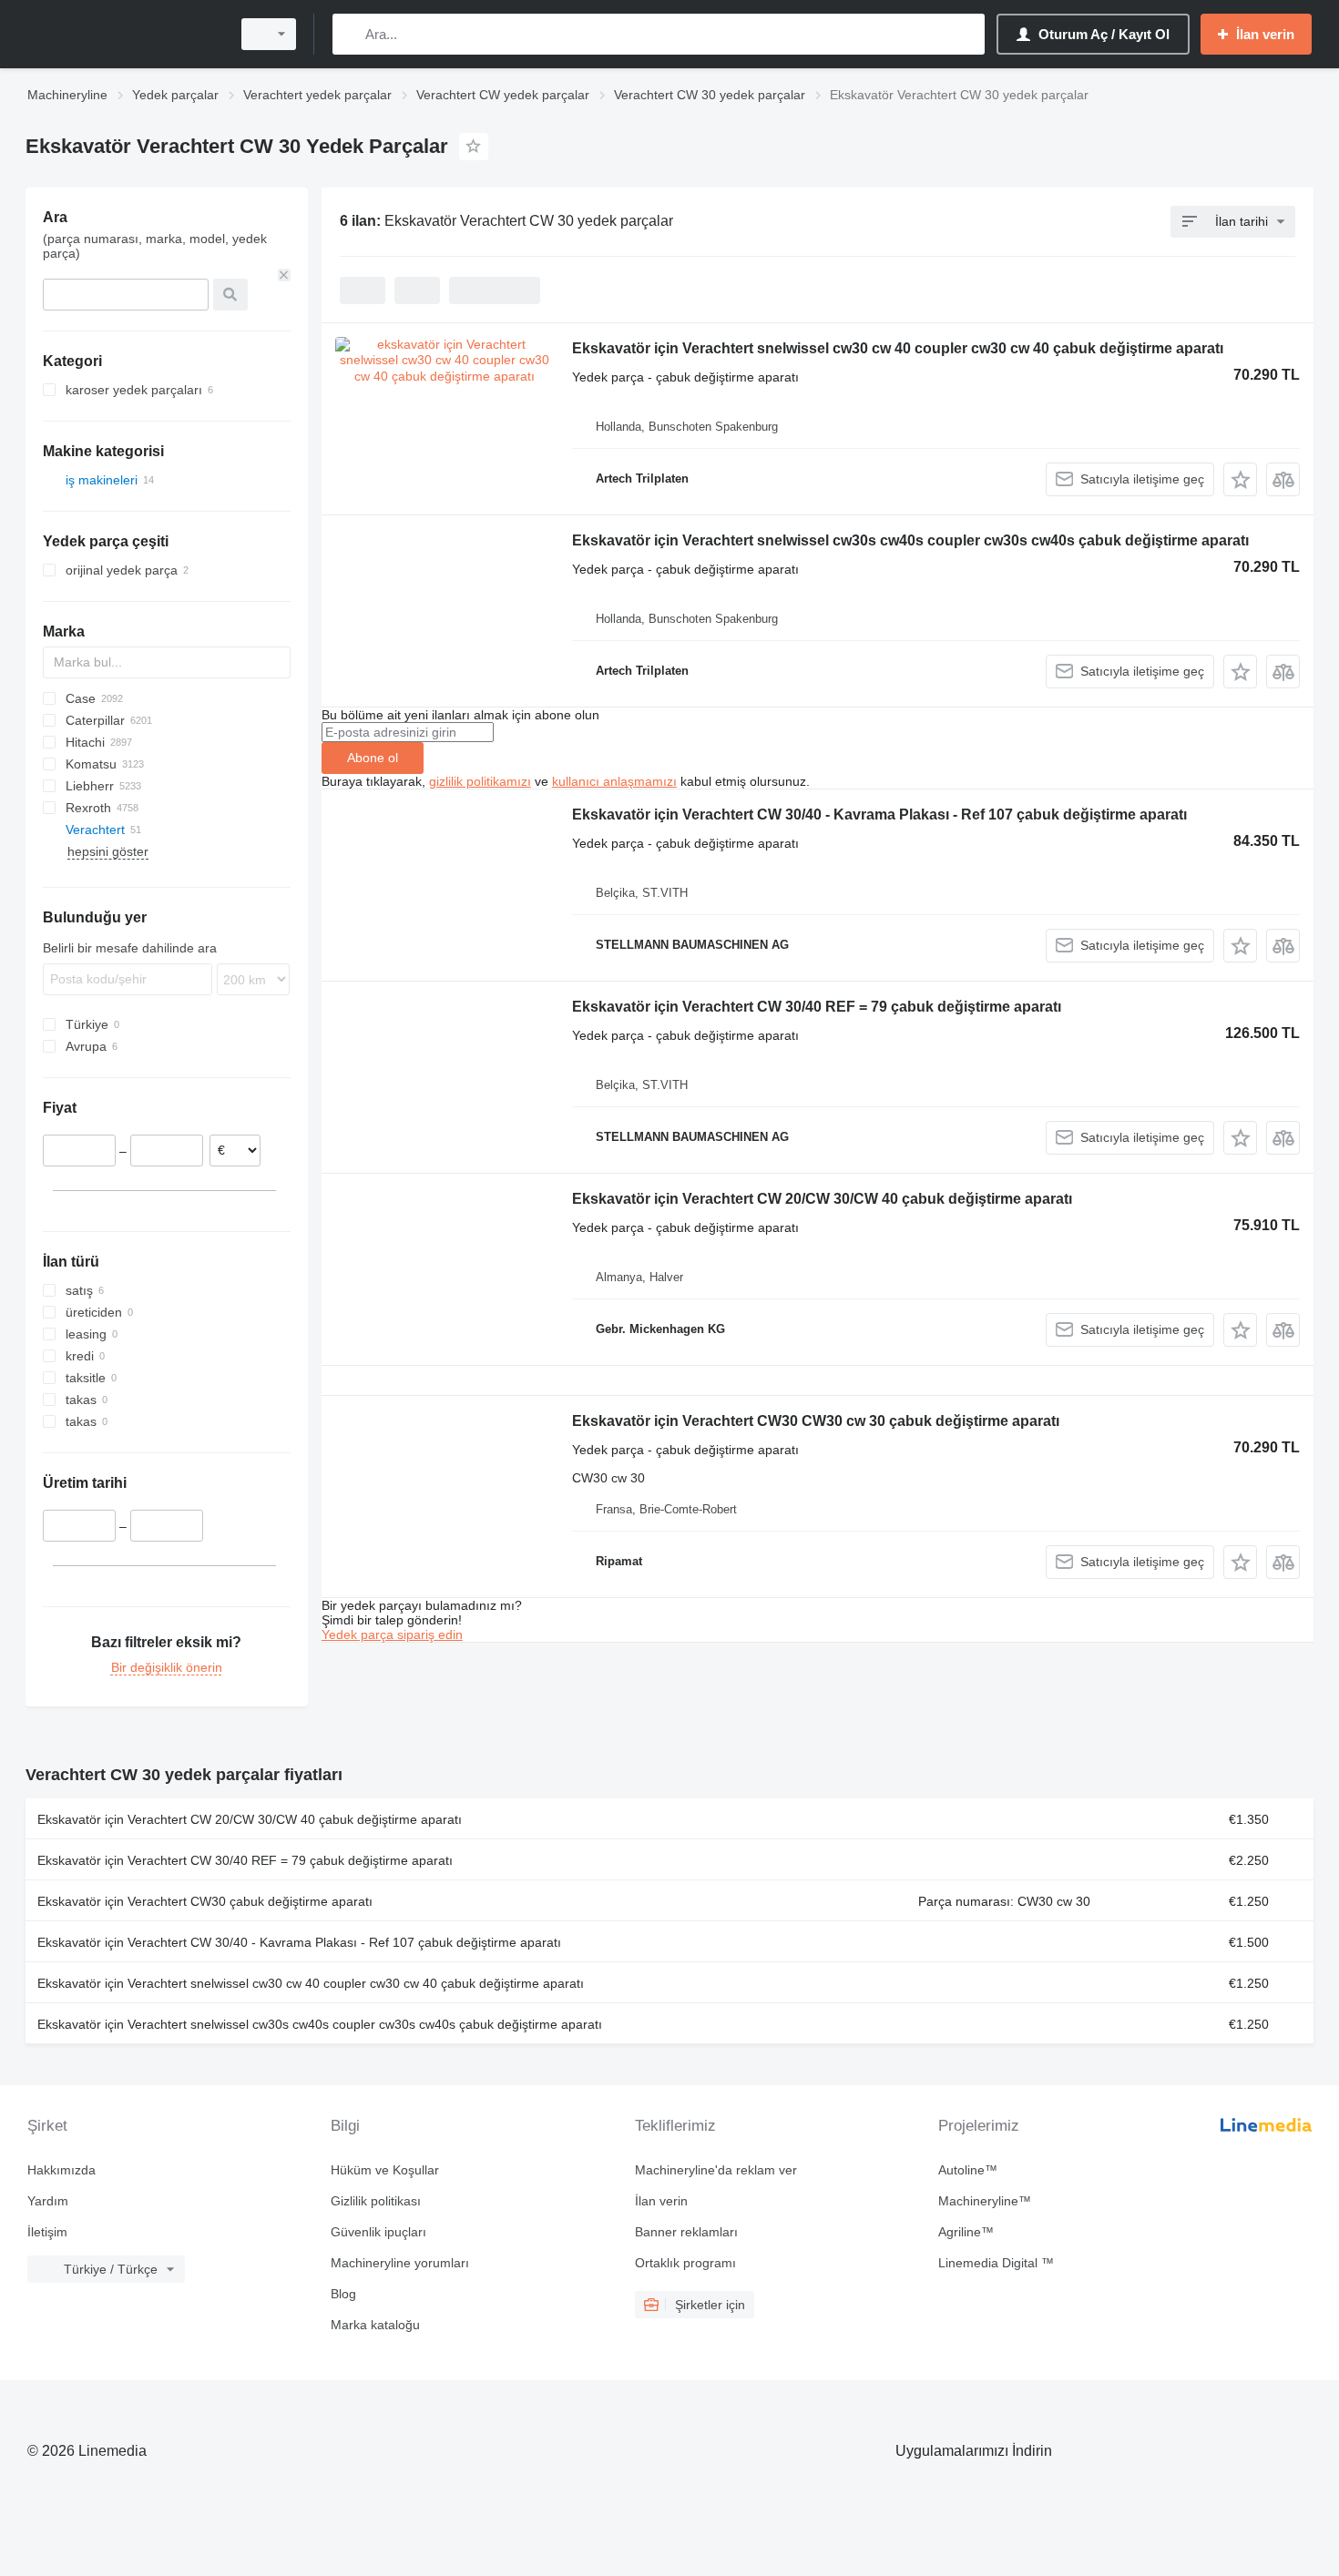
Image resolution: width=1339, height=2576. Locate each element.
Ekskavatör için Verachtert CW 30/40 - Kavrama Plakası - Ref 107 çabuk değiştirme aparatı (879, 815)
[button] (1240, 479)
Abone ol (373, 758)
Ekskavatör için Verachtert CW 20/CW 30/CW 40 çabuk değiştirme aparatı (822, 1199)
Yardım (48, 2201)
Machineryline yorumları (400, 2263)
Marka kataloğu (375, 2325)
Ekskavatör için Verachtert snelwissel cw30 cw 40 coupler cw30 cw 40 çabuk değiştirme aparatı (898, 348)
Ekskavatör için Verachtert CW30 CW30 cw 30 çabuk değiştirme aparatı (816, 1421)
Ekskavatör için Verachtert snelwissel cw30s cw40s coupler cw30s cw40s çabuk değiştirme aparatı (910, 540)
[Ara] (350, 34)
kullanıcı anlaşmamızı (614, 781)
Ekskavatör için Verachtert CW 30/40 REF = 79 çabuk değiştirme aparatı (817, 1007)
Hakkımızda (61, 2170)
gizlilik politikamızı (480, 781)
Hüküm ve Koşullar (385, 2170)
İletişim (47, 2232)
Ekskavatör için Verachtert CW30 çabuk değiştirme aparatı (205, 1901)
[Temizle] (284, 275)
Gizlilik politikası (376, 2201)
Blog (343, 2294)
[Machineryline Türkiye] (123, 34)
